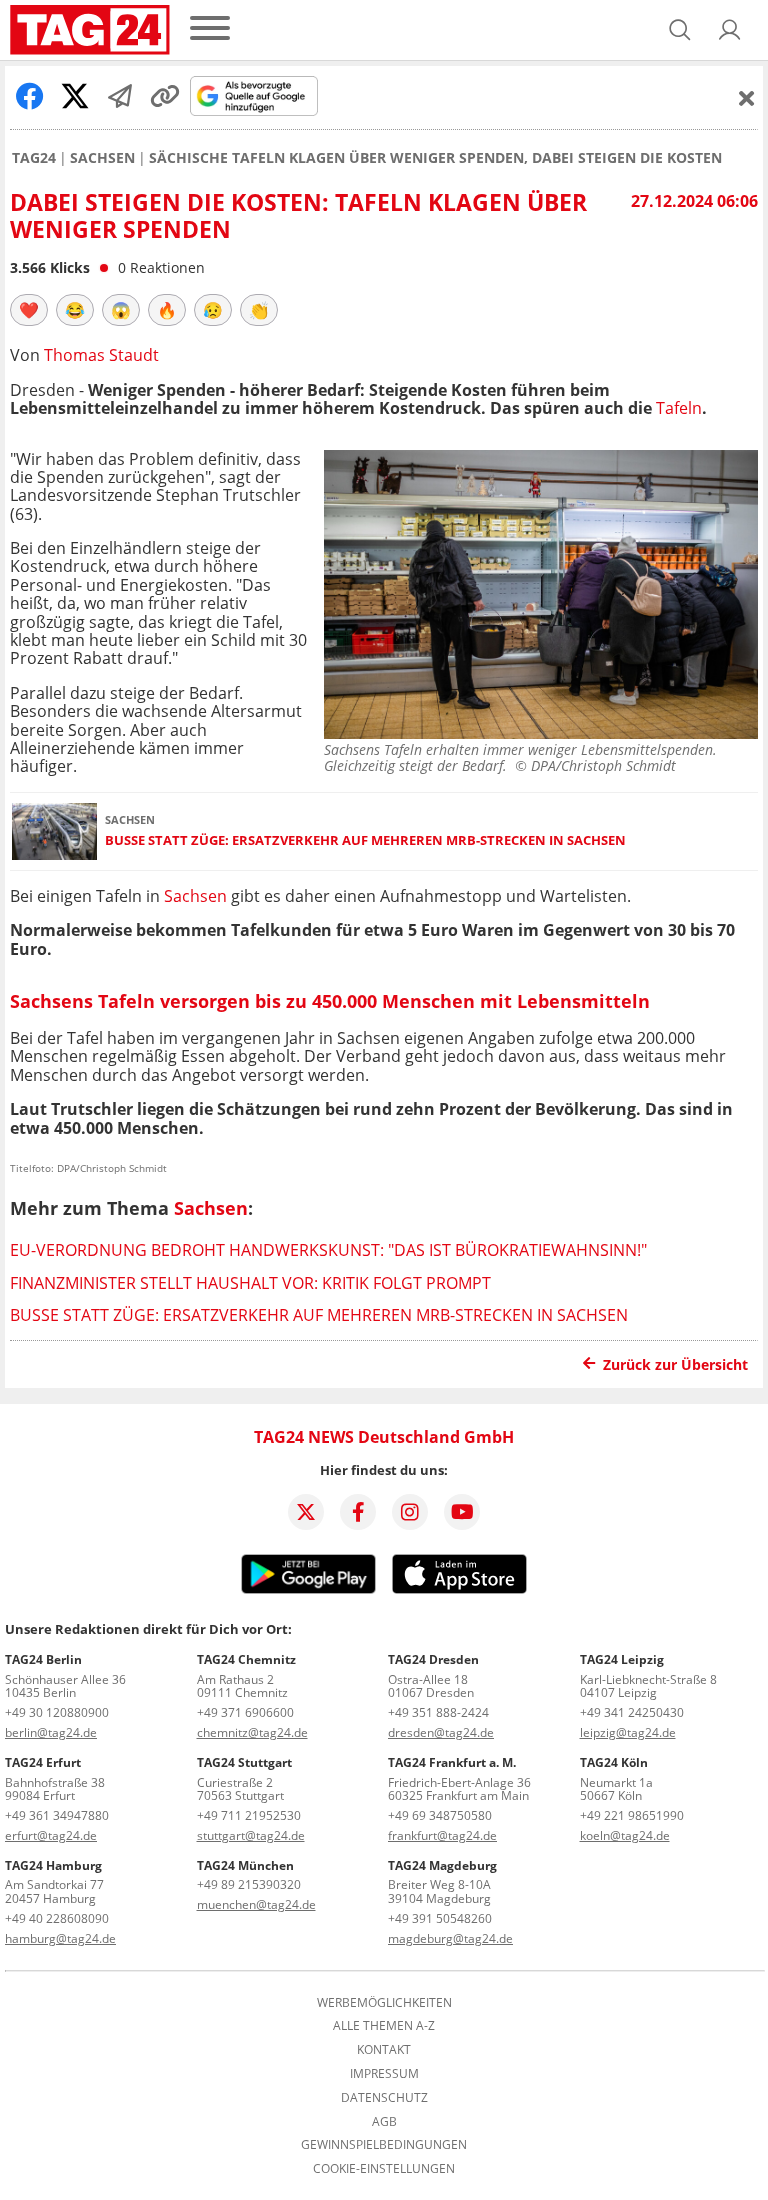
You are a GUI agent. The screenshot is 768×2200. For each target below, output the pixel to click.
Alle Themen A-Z (384, 2026)
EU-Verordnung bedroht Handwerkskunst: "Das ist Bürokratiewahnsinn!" (328, 1250)
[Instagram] (410, 1512)
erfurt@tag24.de (51, 1835)
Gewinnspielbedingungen (384, 2145)
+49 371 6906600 (245, 1712)
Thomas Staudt (101, 355)
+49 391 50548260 (440, 1918)
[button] (730, 30)
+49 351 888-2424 (438, 1712)
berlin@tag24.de (51, 1732)
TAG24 (34, 158)
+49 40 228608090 (57, 1918)
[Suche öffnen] (680, 30)
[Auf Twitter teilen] (75, 96)
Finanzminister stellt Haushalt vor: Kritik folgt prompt (250, 1283)
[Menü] (210, 29)
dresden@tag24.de (441, 1732)
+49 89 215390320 (249, 1884)
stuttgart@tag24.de (251, 1835)
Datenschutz (384, 2098)
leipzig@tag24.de (628, 1732)
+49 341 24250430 (632, 1712)
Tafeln (679, 408)
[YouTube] (462, 1512)
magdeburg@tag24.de (450, 1938)
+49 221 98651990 (632, 1815)
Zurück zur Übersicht (675, 1364)
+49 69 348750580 (440, 1815)
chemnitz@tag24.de (252, 1732)
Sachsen (102, 158)
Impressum (384, 2074)
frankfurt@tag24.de (442, 1835)
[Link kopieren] (165, 96)
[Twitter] (306, 1512)
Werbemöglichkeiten (384, 2003)
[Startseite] (90, 30)
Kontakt (384, 2050)
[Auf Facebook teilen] (30, 96)
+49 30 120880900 (57, 1712)
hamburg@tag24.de (60, 1938)
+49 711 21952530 (249, 1815)
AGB (384, 2122)
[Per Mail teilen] (120, 96)
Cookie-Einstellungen (384, 2169)
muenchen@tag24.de (256, 1904)
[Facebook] (358, 1512)
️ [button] (29, 310)
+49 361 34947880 (57, 1815)
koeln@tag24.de (625, 1835)
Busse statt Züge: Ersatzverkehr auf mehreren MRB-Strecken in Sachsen (365, 840)
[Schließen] (747, 98)
